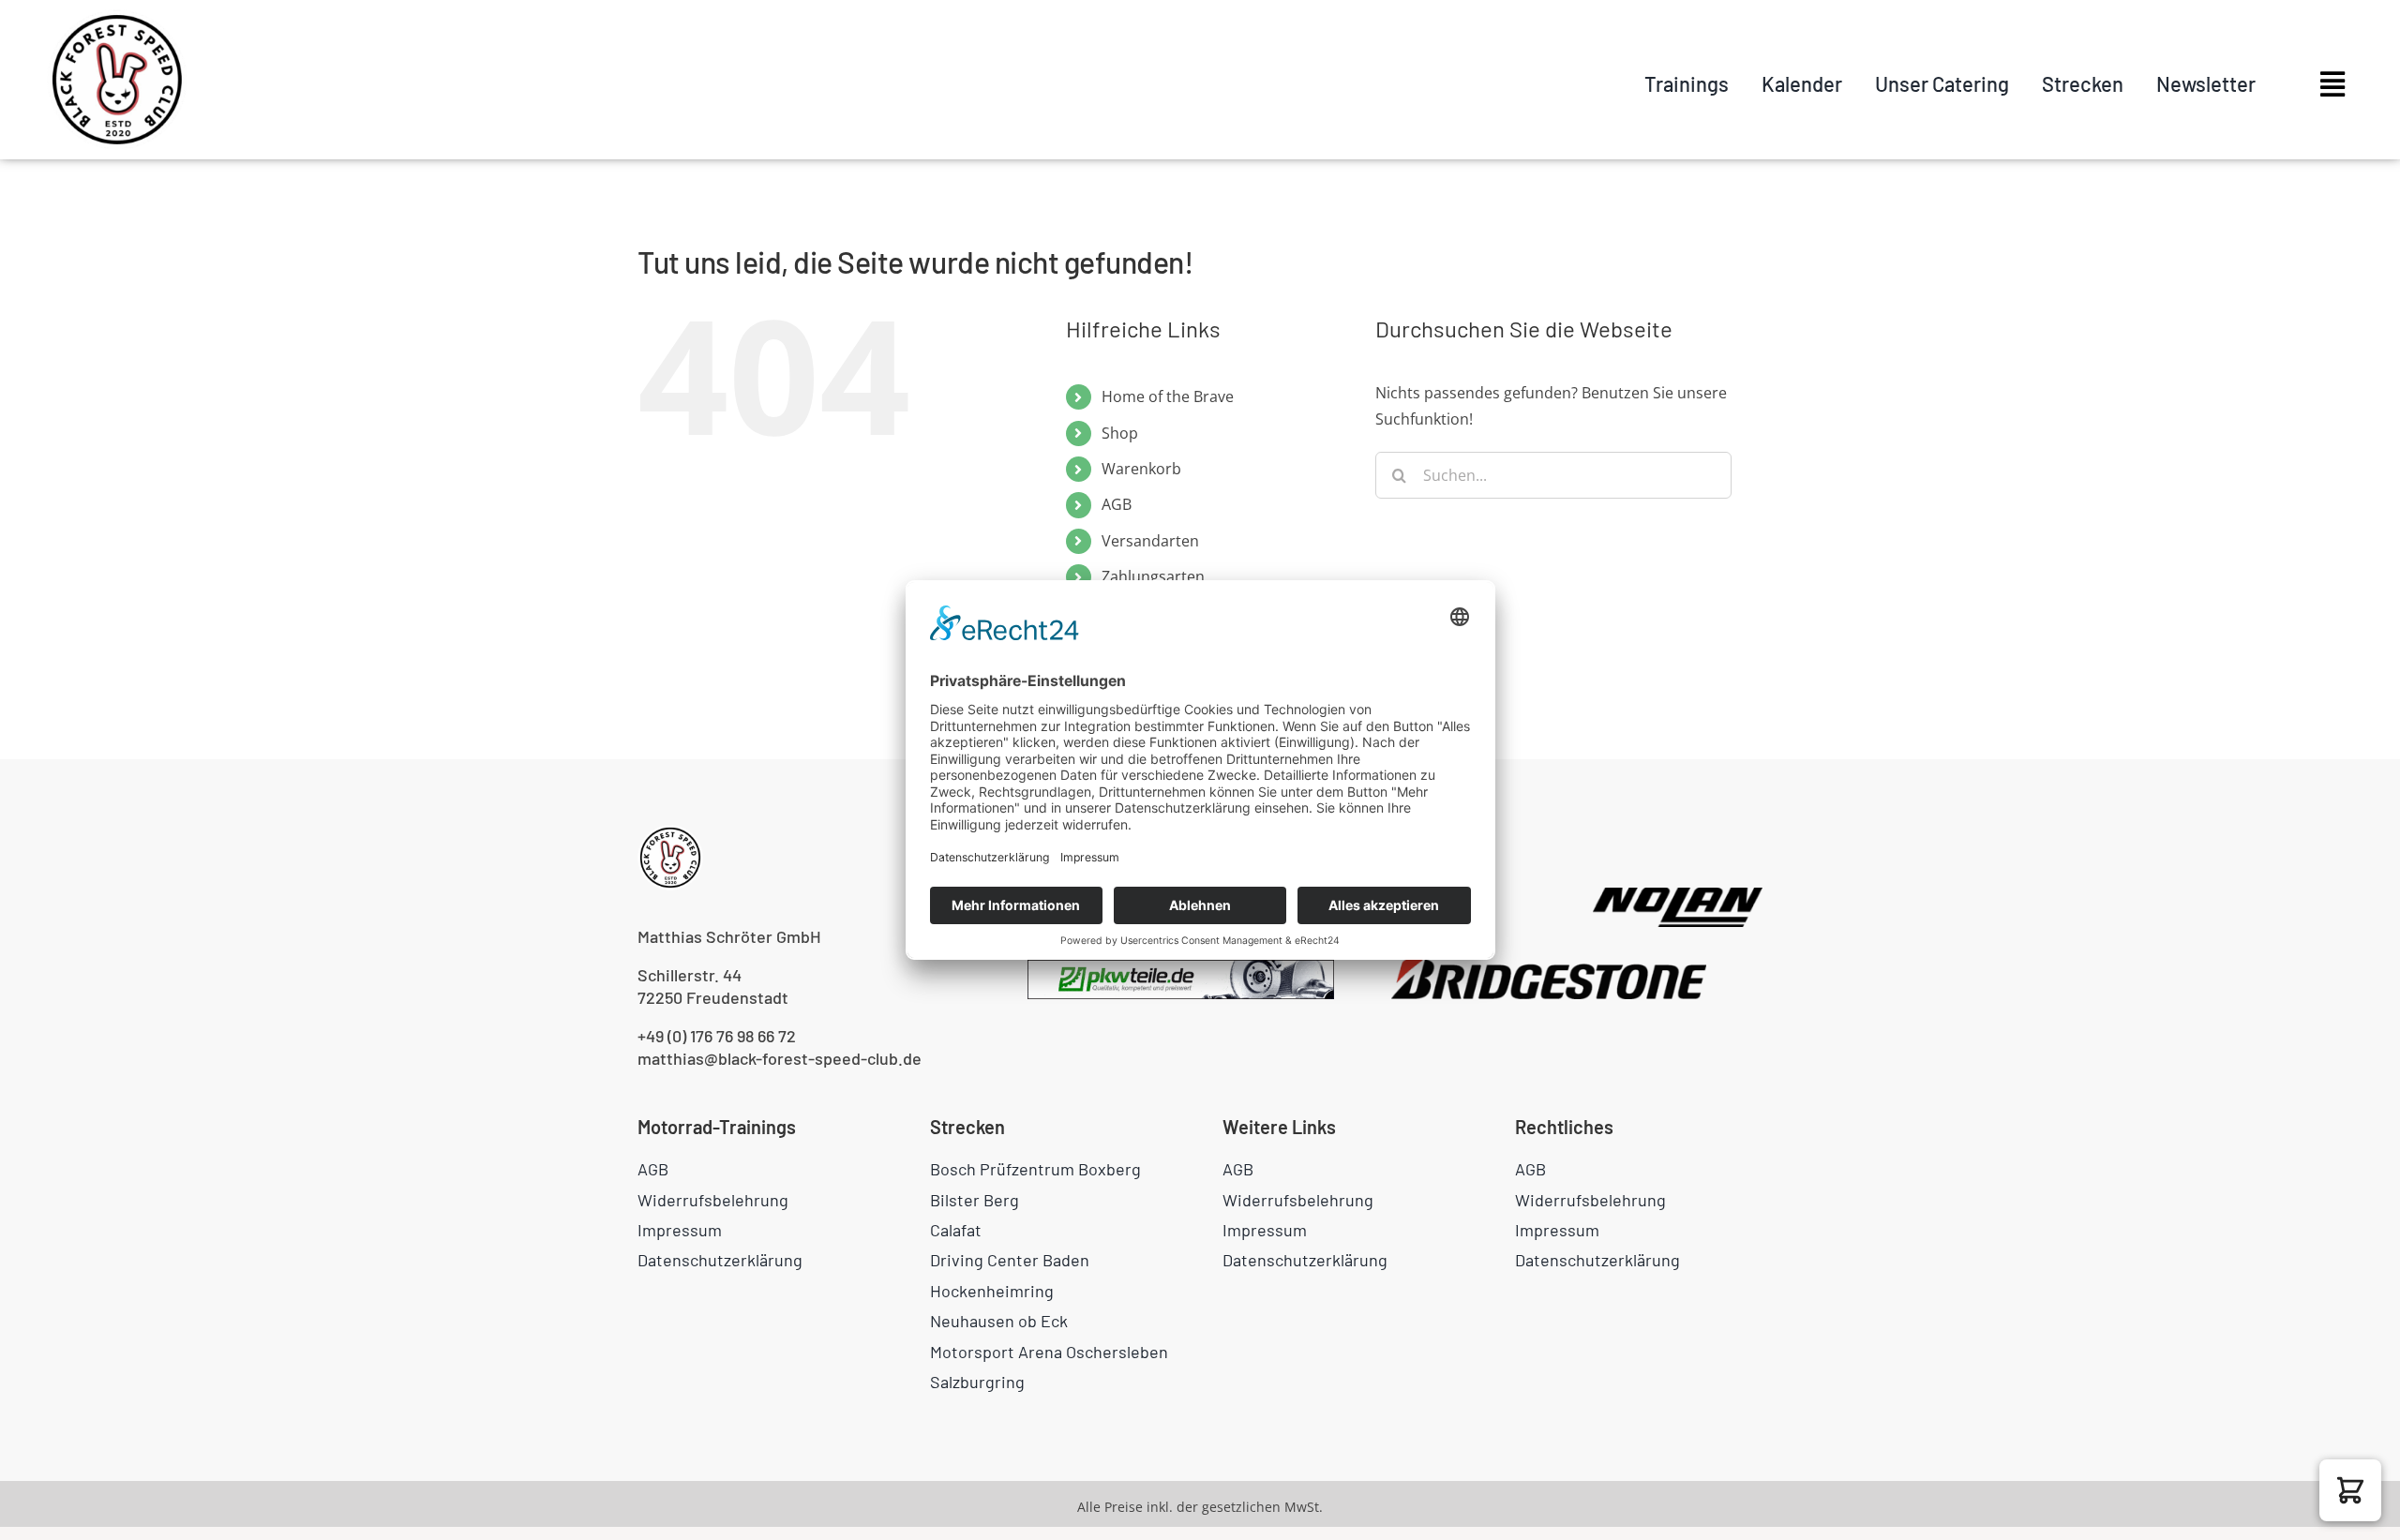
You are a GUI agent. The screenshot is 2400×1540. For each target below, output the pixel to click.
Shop (1120, 433)
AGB (1117, 504)
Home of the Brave (1168, 396)
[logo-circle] (117, 17)
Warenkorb (1141, 469)
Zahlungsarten (1153, 576)
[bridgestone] (1549, 967)
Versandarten (1150, 541)
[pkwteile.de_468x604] (1181, 967)
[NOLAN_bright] (1678, 895)
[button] (2350, 1490)
